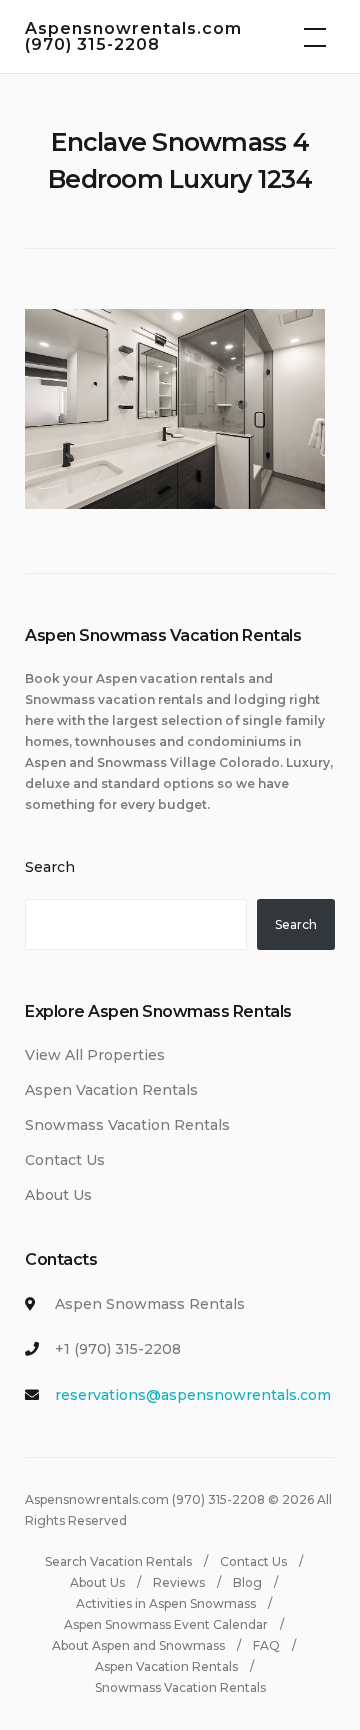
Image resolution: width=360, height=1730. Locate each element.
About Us (58, 1195)
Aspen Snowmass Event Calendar (166, 1624)
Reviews (179, 1582)
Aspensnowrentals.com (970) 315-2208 (133, 36)
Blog (247, 1582)
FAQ (266, 1645)
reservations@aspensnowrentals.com (193, 1395)
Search (50, 867)
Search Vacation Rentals (118, 1561)
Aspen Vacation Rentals (111, 1090)
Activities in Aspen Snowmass (166, 1603)
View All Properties (95, 1055)
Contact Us (65, 1160)
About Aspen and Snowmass (138, 1645)
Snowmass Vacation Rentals (127, 1125)
